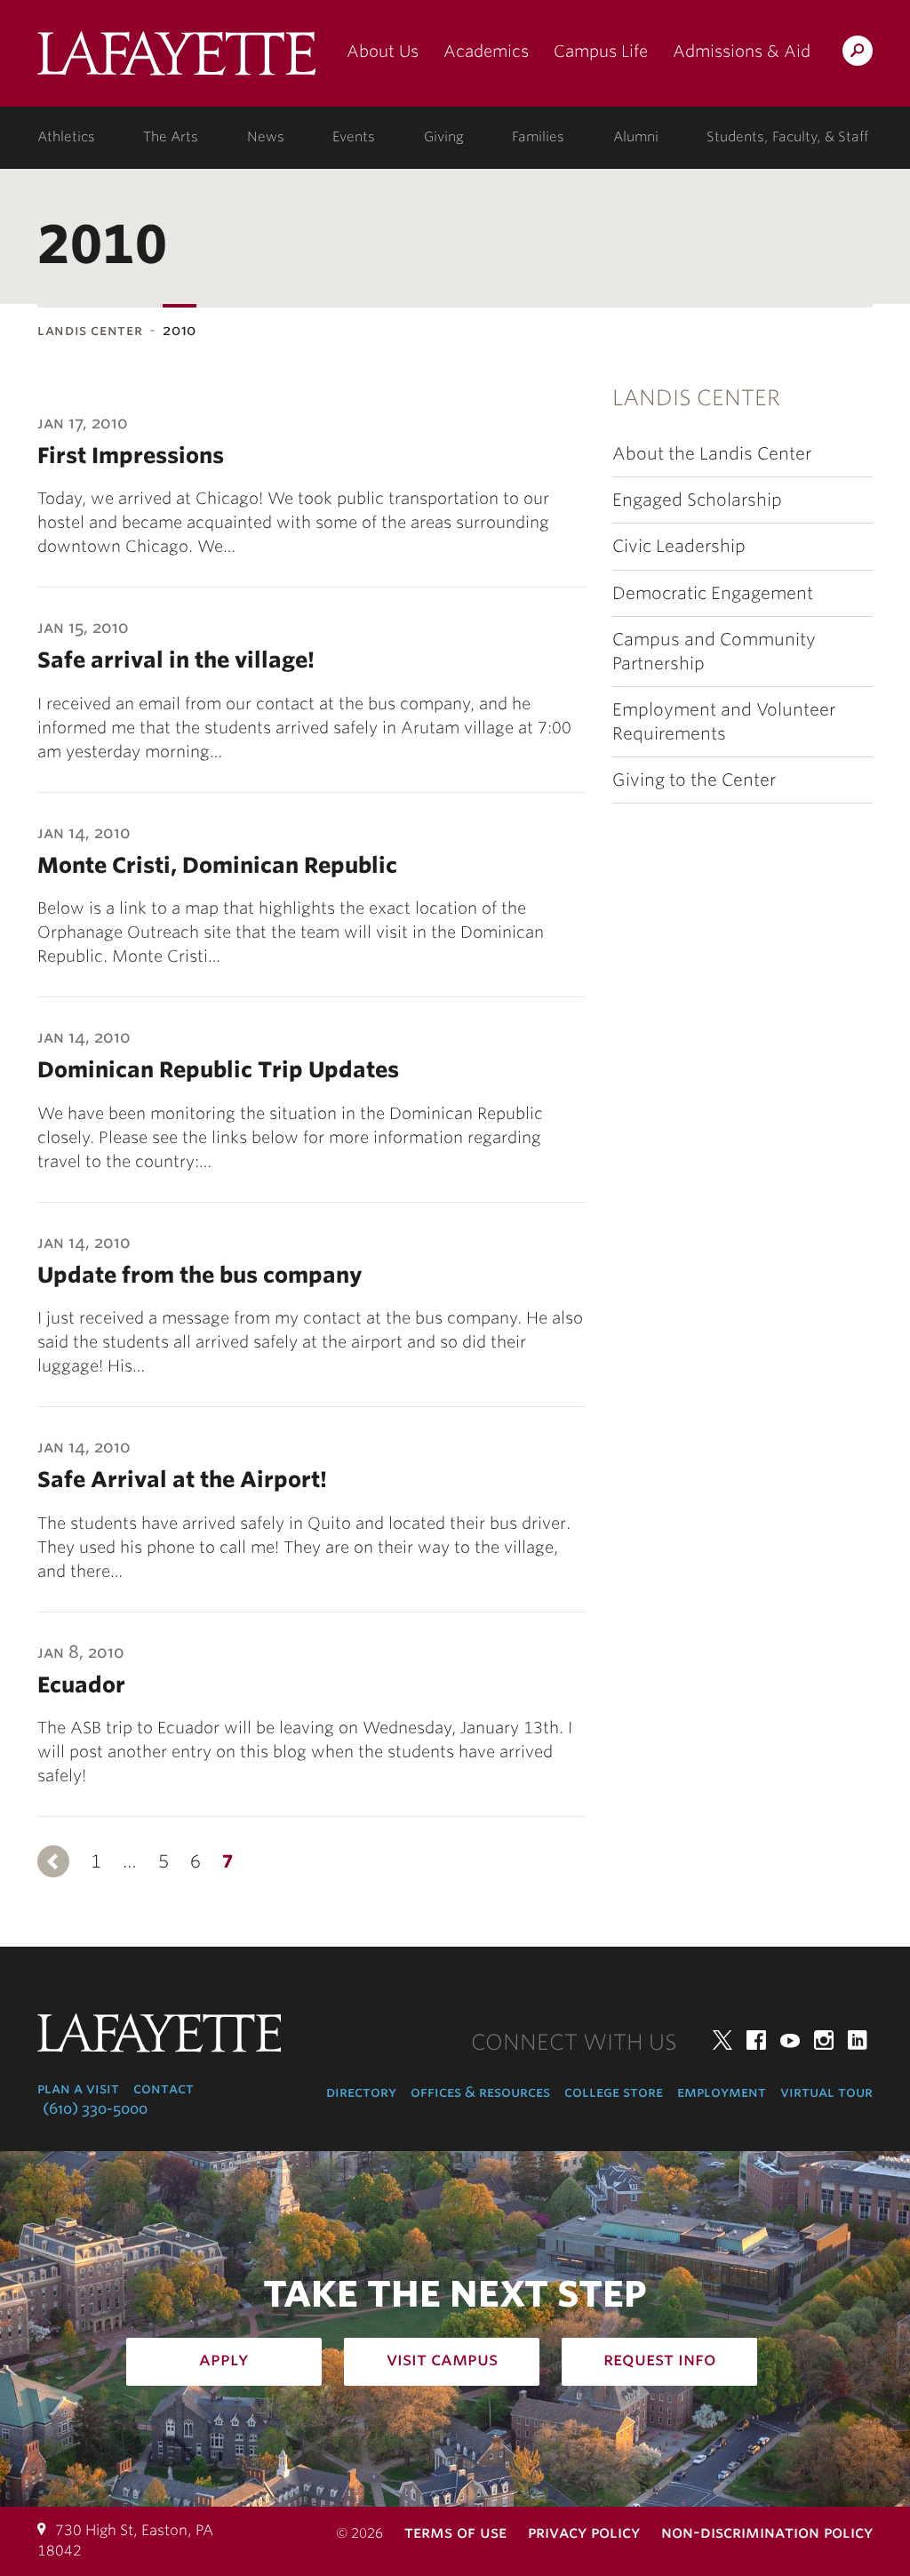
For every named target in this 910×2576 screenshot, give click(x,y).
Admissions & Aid (742, 51)
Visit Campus (442, 2359)
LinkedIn (858, 2040)
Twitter (722, 2040)
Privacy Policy (584, 2532)
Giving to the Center (694, 780)
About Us (383, 51)
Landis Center (90, 330)
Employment (722, 2092)
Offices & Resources (480, 2092)
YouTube (790, 2040)
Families (538, 137)
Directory (361, 2092)
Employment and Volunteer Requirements (724, 722)
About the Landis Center (712, 454)
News (266, 137)
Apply (224, 2359)
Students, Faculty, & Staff (787, 137)
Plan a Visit (78, 2088)
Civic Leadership (679, 546)
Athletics (66, 137)
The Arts (171, 137)
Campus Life (601, 51)
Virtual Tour (826, 2092)
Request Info (660, 2359)
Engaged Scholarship (697, 500)
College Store (614, 2092)
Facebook (756, 2040)
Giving (444, 137)
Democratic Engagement (713, 593)
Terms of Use (455, 2532)
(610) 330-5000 (95, 2109)
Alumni (636, 137)
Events (354, 137)
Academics (486, 51)
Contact (164, 2088)
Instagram (824, 2040)
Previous (53, 1861)
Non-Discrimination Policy (767, 2532)
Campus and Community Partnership (714, 652)
